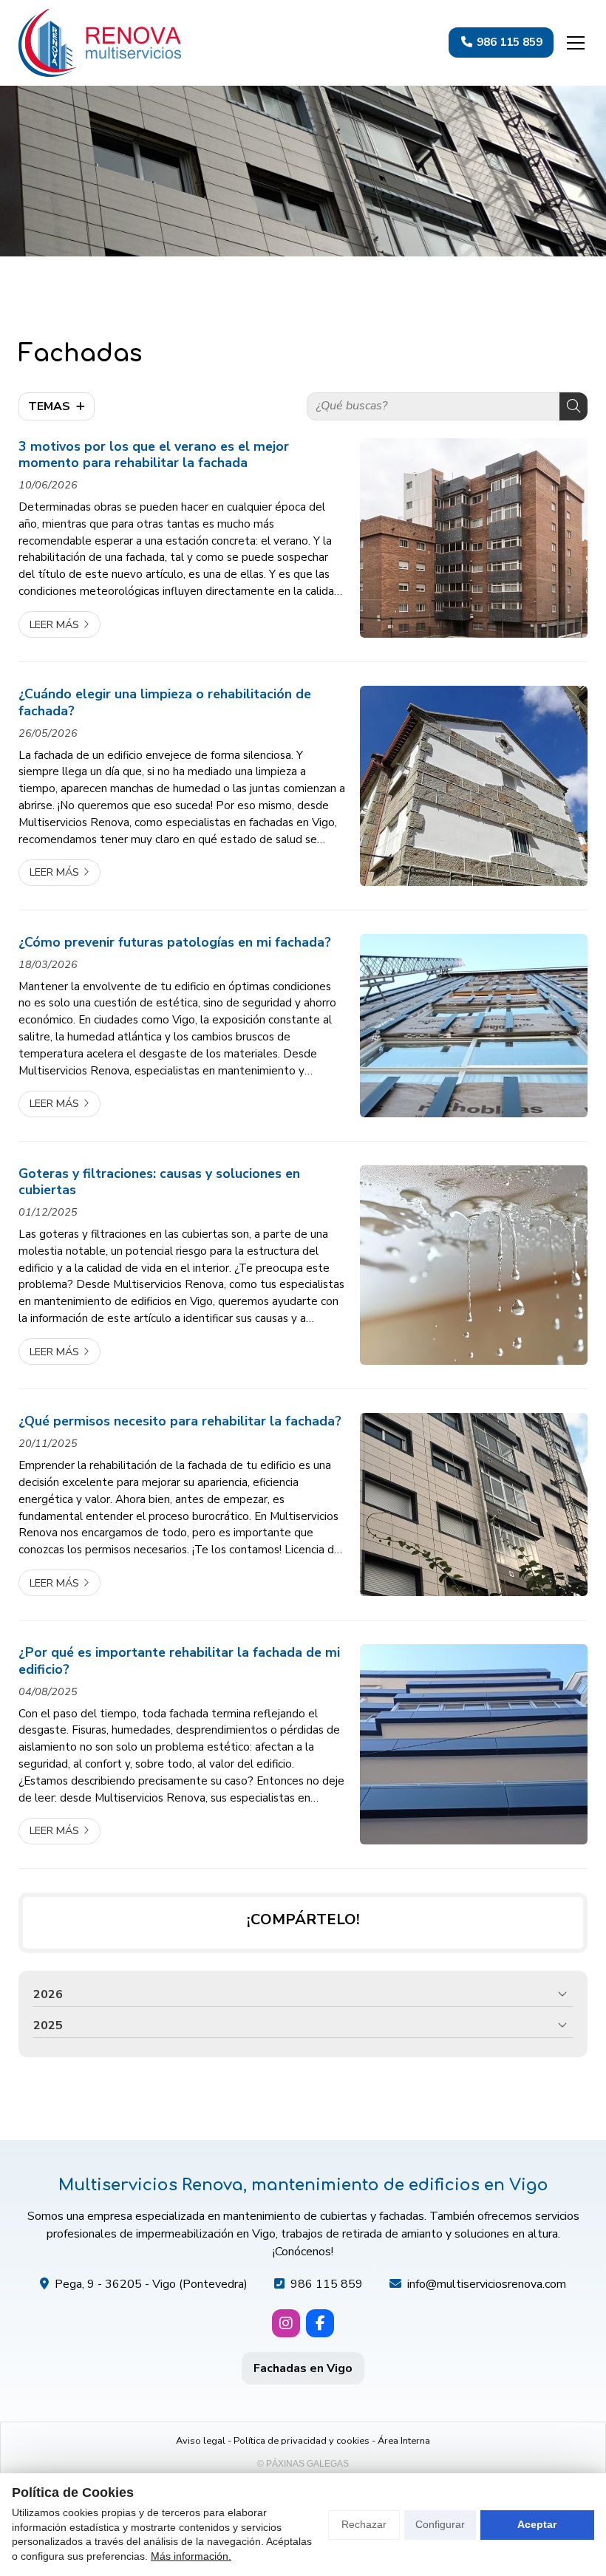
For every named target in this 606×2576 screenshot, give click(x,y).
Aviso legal (201, 2441)
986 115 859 (327, 2284)
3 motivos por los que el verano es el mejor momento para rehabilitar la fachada (154, 455)
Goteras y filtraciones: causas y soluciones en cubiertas (159, 1182)
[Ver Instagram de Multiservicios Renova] (286, 2323)
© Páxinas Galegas (303, 2464)
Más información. (191, 2556)
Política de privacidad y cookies (302, 2441)
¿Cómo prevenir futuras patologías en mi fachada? (175, 942)
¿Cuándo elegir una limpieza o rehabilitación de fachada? (165, 702)
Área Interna (404, 2441)
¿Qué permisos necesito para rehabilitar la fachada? (180, 1421)
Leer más (54, 624)
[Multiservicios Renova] (100, 43)
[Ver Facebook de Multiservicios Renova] (320, 2323)
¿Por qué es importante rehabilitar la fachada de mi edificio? (179, 1661)
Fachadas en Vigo (303, 2368)
